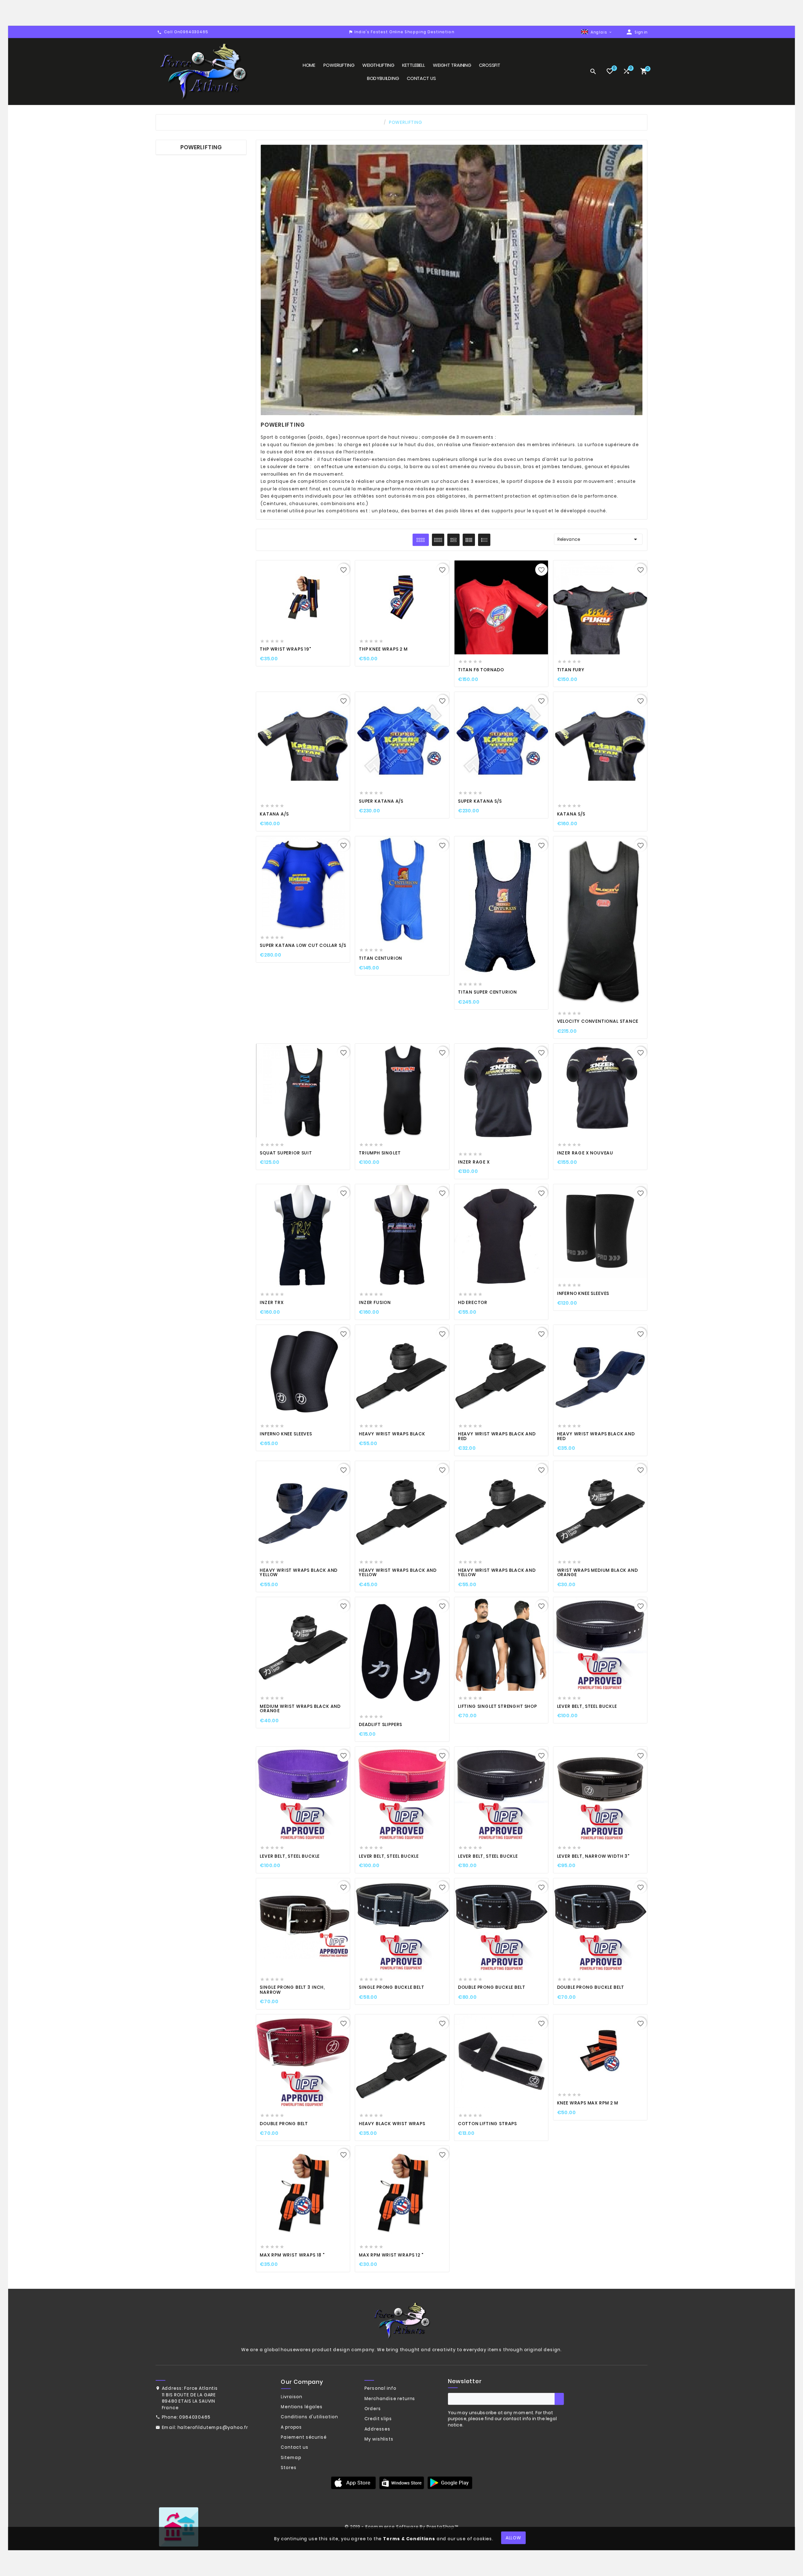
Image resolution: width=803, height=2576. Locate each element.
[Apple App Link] (353, 2483)
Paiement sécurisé (304, 2437)
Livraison (292, 2397)
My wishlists (379, 2439)
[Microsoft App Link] (450, 2483)
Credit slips (378, 2419)
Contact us (295, 2447)
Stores (289, 2468)
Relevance (598, 539)
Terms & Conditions (409, 2539)
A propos (291, 2427)
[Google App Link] (401, 2483)
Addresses (378, 2429)
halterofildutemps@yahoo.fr (213, 2427)
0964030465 (195, 2417)
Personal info (380, 2389)
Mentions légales (302, 2407)
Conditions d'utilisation (309, 2417)
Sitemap (291, 2457)
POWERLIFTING (201, 148)
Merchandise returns (390, 2399)
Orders (373, 2409)
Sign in (641, 32)
